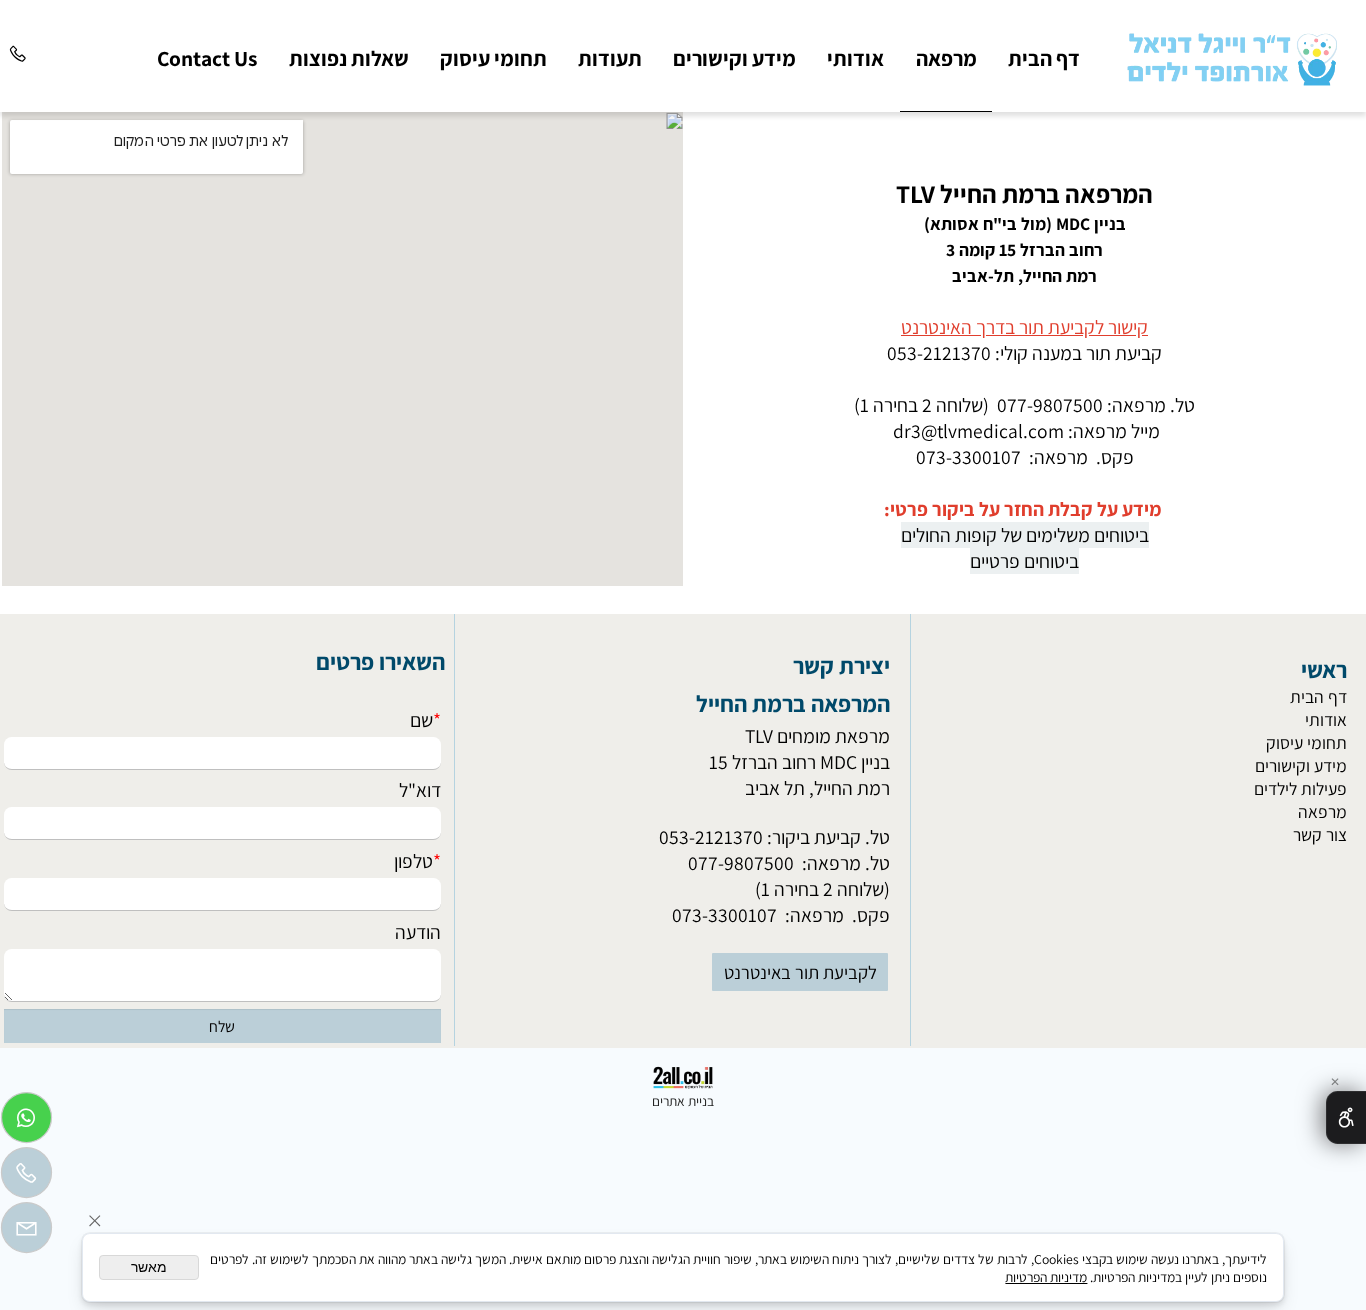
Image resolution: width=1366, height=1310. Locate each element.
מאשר (149, 1267)
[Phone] (18, 36)
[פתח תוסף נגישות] (1346, 1117)
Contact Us (207, 58)
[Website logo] (1230, 55)
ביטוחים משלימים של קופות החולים (1025, 535)
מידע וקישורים (734, 58)
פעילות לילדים (1300, 788)
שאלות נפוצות (349, 58)
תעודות (610, 58)
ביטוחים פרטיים (1024, 561)
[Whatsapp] (26, 1122)
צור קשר (1320, 834)
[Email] (26, 1232)
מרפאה (946, 58)
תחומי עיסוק (493, 58)
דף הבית (1044, 58)
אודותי (855, 58)
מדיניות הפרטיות (1046, 1277)
